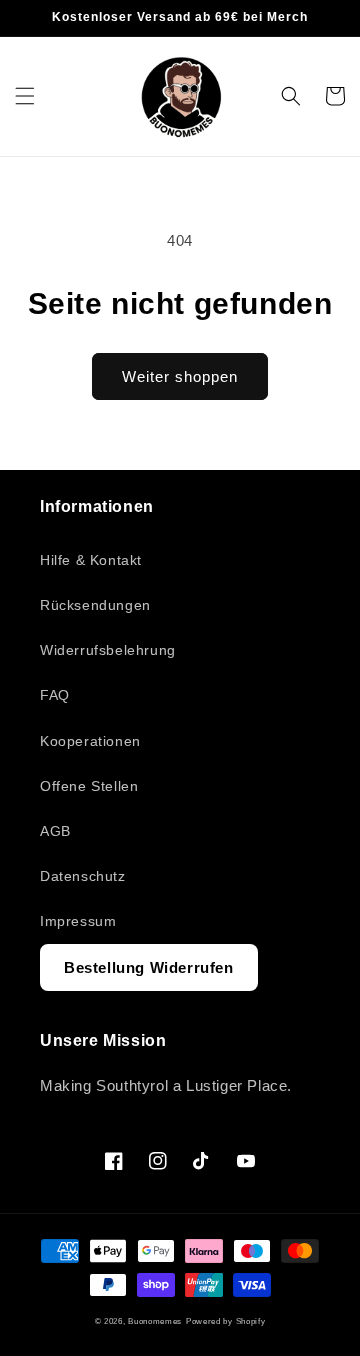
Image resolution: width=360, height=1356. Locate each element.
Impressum (78, 921)
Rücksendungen (95, 605)
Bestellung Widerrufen (149, 967)
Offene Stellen (89, 786)
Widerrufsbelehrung (108, 650)
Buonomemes (155, 1321)
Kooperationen (90, 741)
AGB (55, 831)
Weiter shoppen (180, 376)
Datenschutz (83, 876)
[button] (25, 96)
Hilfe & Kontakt (91, 560)
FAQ (55, 695)
